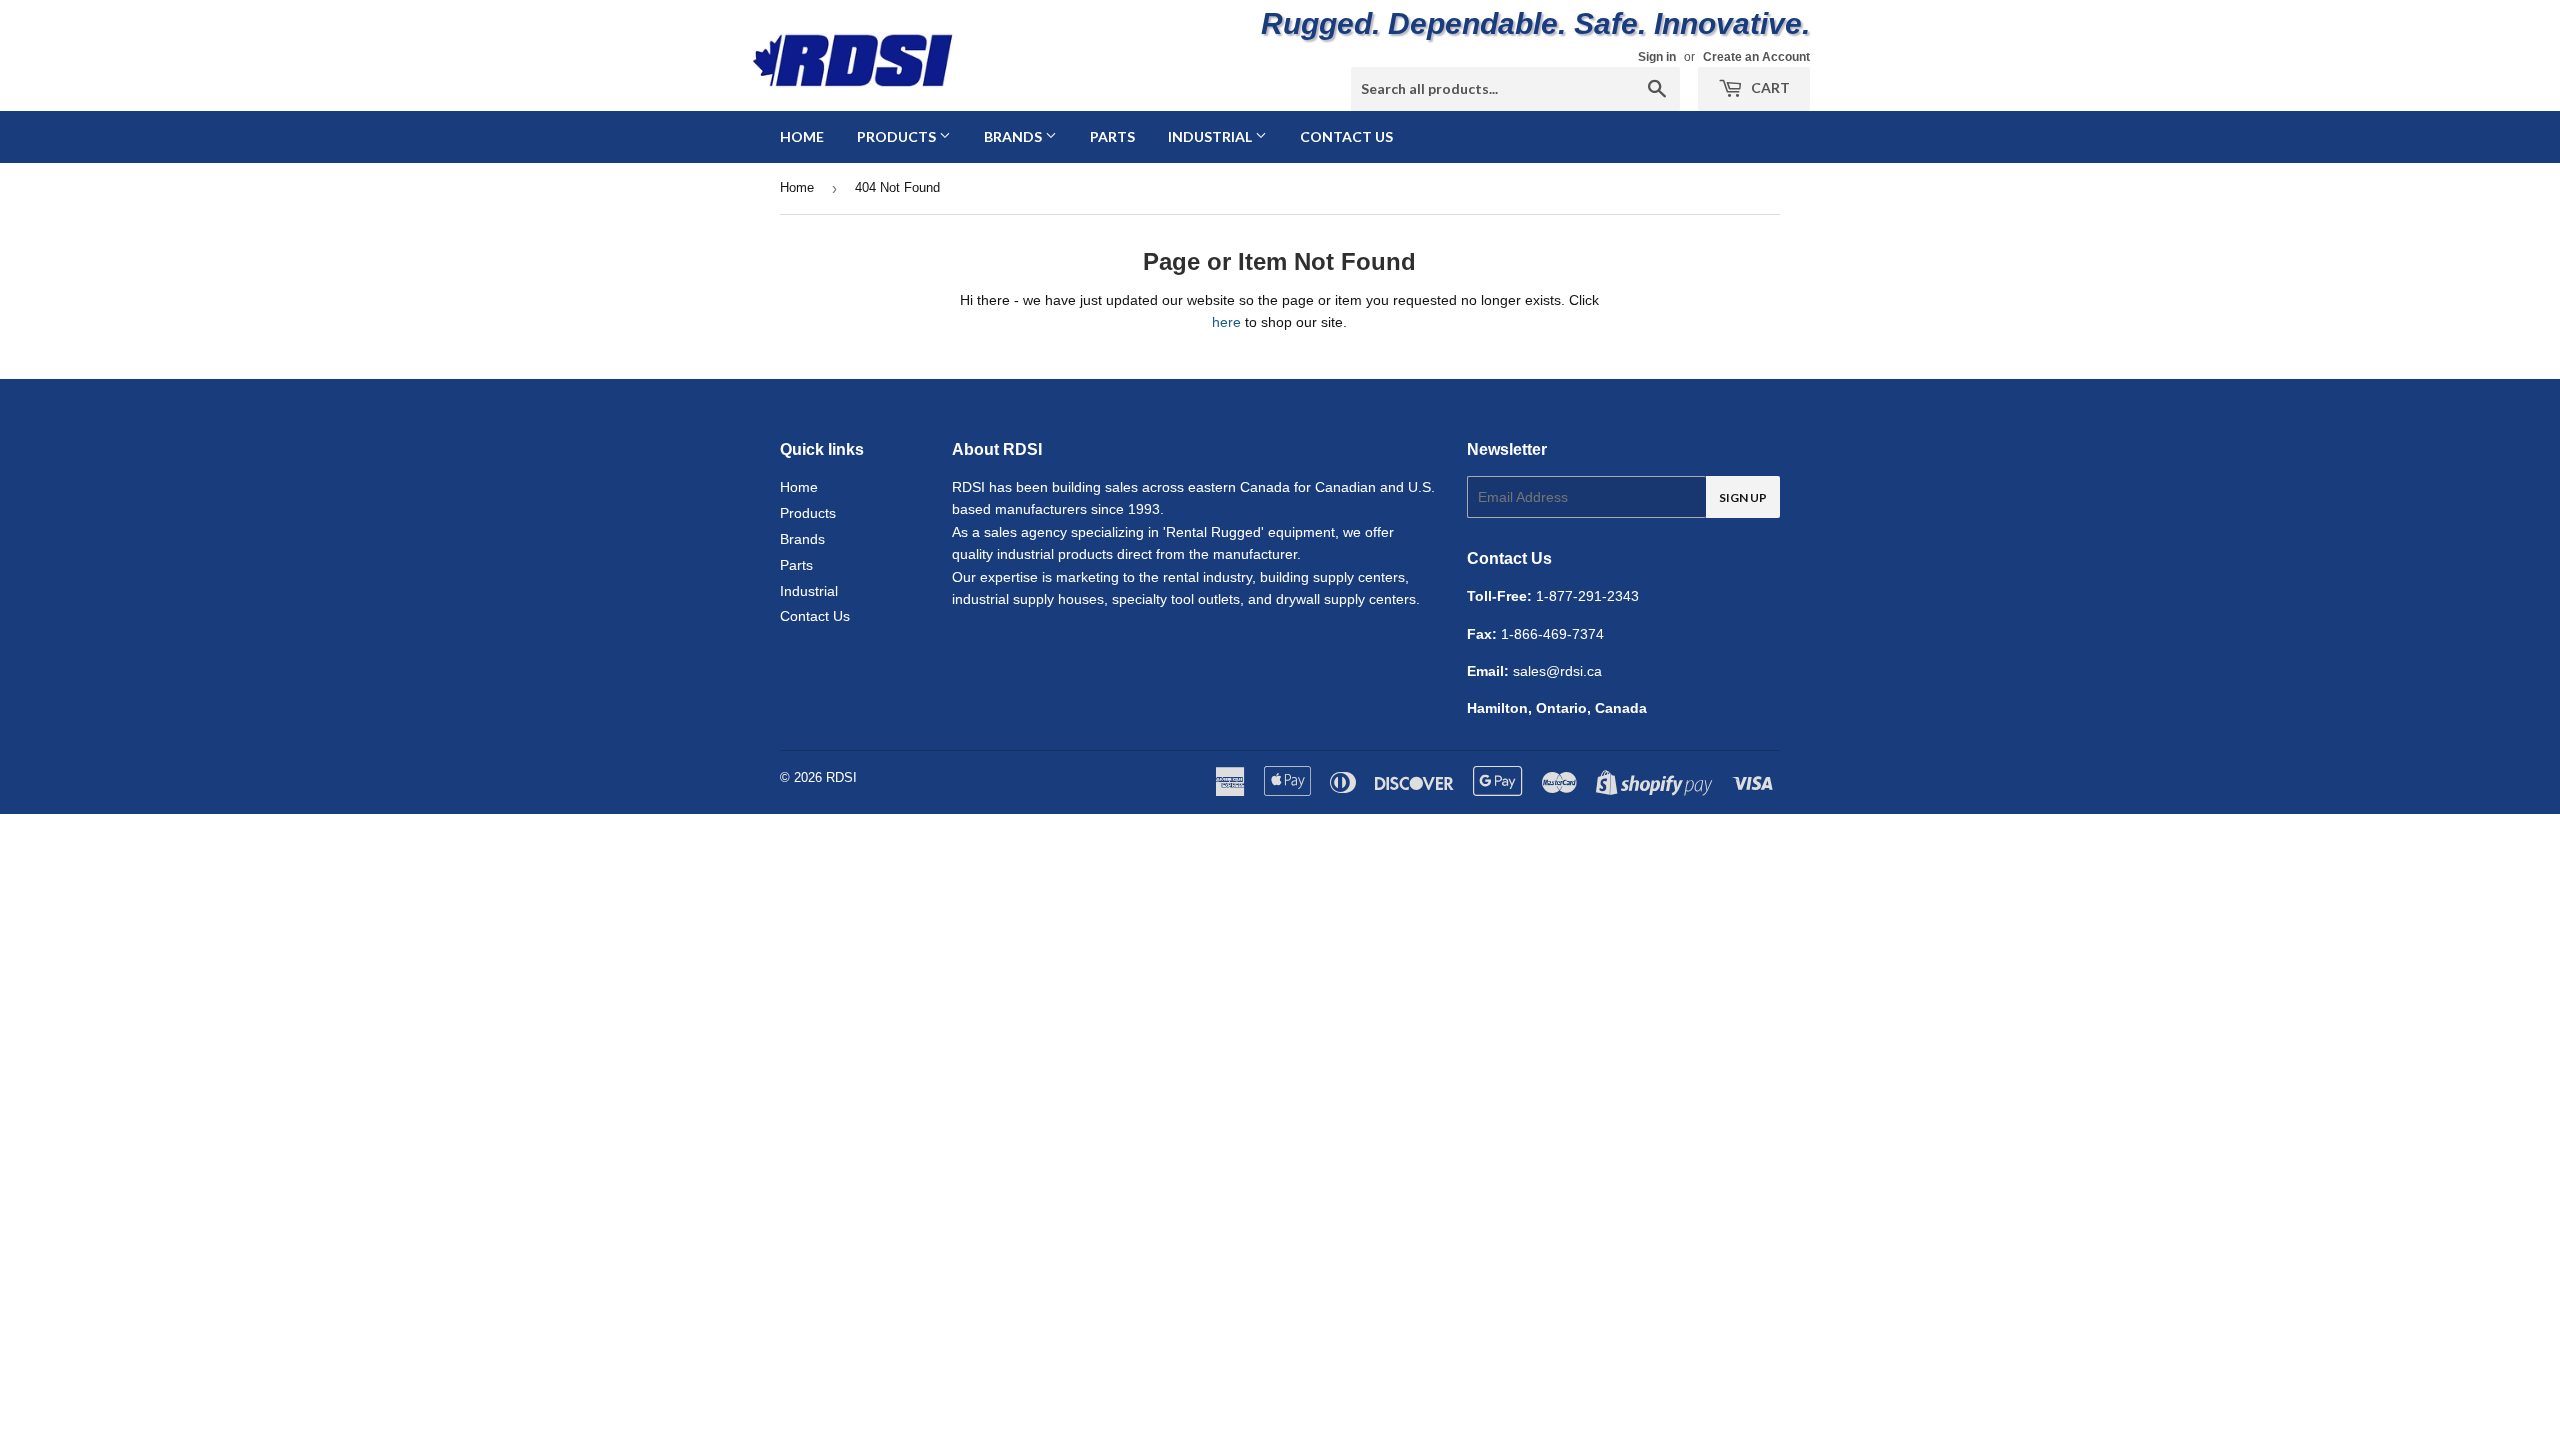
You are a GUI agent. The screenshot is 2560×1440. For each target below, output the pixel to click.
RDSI (841, 777)
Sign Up (1743, 497)
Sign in (1657, 57)
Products (898, 136)
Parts (1112, 136)
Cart (1769, 87)
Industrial (1211, 136)
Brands (1014, 136)
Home (802, 136)
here (1226, 322)
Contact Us (1346, 136)
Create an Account (1756, 57)
